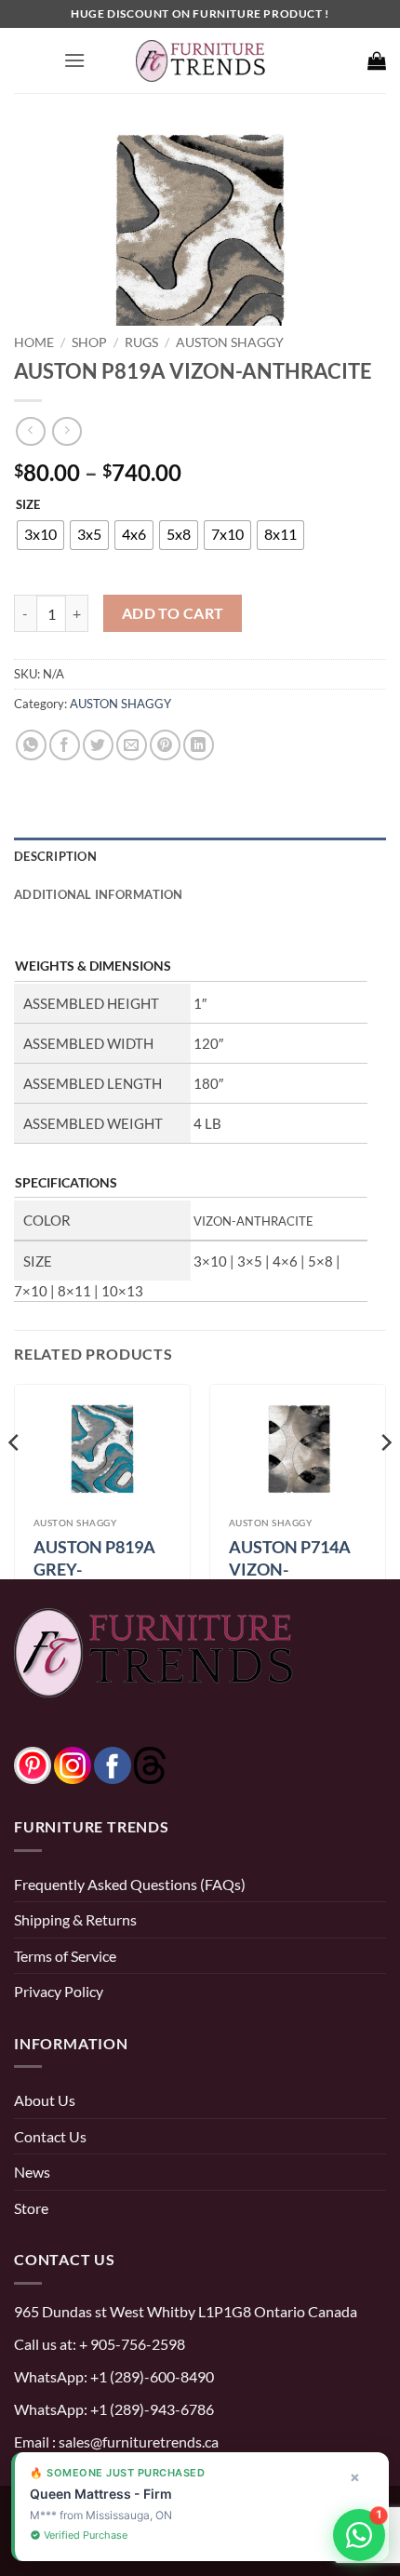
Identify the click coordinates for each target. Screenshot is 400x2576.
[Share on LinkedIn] (199, 745)
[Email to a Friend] (132, 745)
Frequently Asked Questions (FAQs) (130, 1884)
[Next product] (30, 431)
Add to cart (173, 613)
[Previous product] (67, 431)
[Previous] (15, 1480)
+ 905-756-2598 (131, 2344)
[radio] (40, 535)
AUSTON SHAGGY (230, 342)
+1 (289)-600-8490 (151, 2376)
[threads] (131, 1763)
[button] (74, 60)
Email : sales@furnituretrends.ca (116, 2442)
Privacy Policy (59, 1991)
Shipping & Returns (75, 1919)
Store (31, 2208)
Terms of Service (65, 1956)
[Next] (385, 1480)
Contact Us (50, 2136)
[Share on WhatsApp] (31, 745)
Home (34, 342)
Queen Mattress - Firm (101, 2494)
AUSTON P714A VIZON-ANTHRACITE (290, 1569)
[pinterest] (33, 1763)
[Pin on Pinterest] (165, 745)
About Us (45, 2100)
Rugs (141, 342)
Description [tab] (55, 856)
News (32, 2172)
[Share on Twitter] (98, 745)
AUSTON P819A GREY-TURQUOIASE (94, 1569)
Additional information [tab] (99, 894)
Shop (89, 342)
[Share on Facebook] (65, 745)
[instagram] (73, 1763)
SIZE (28, 505)
